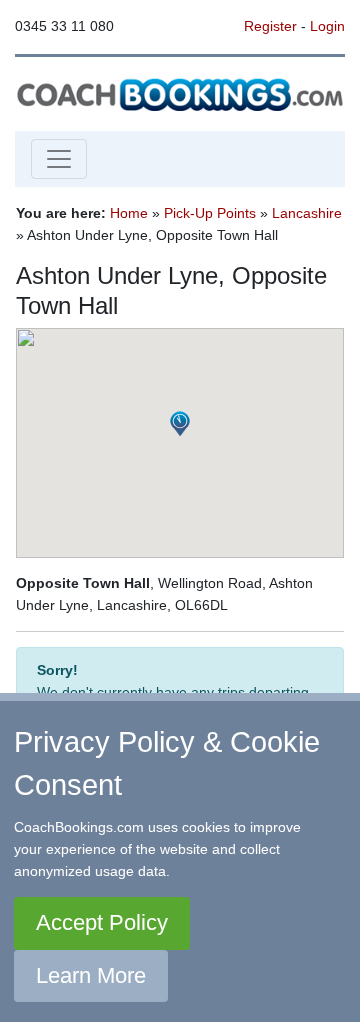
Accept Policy (102, 922)
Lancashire (307, 213)
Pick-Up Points (210, 213)
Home (129, 213)
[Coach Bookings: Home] (180, 93)
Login (327, 26)
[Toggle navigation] (59, 159)
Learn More (91, 975)
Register (270, 26)
